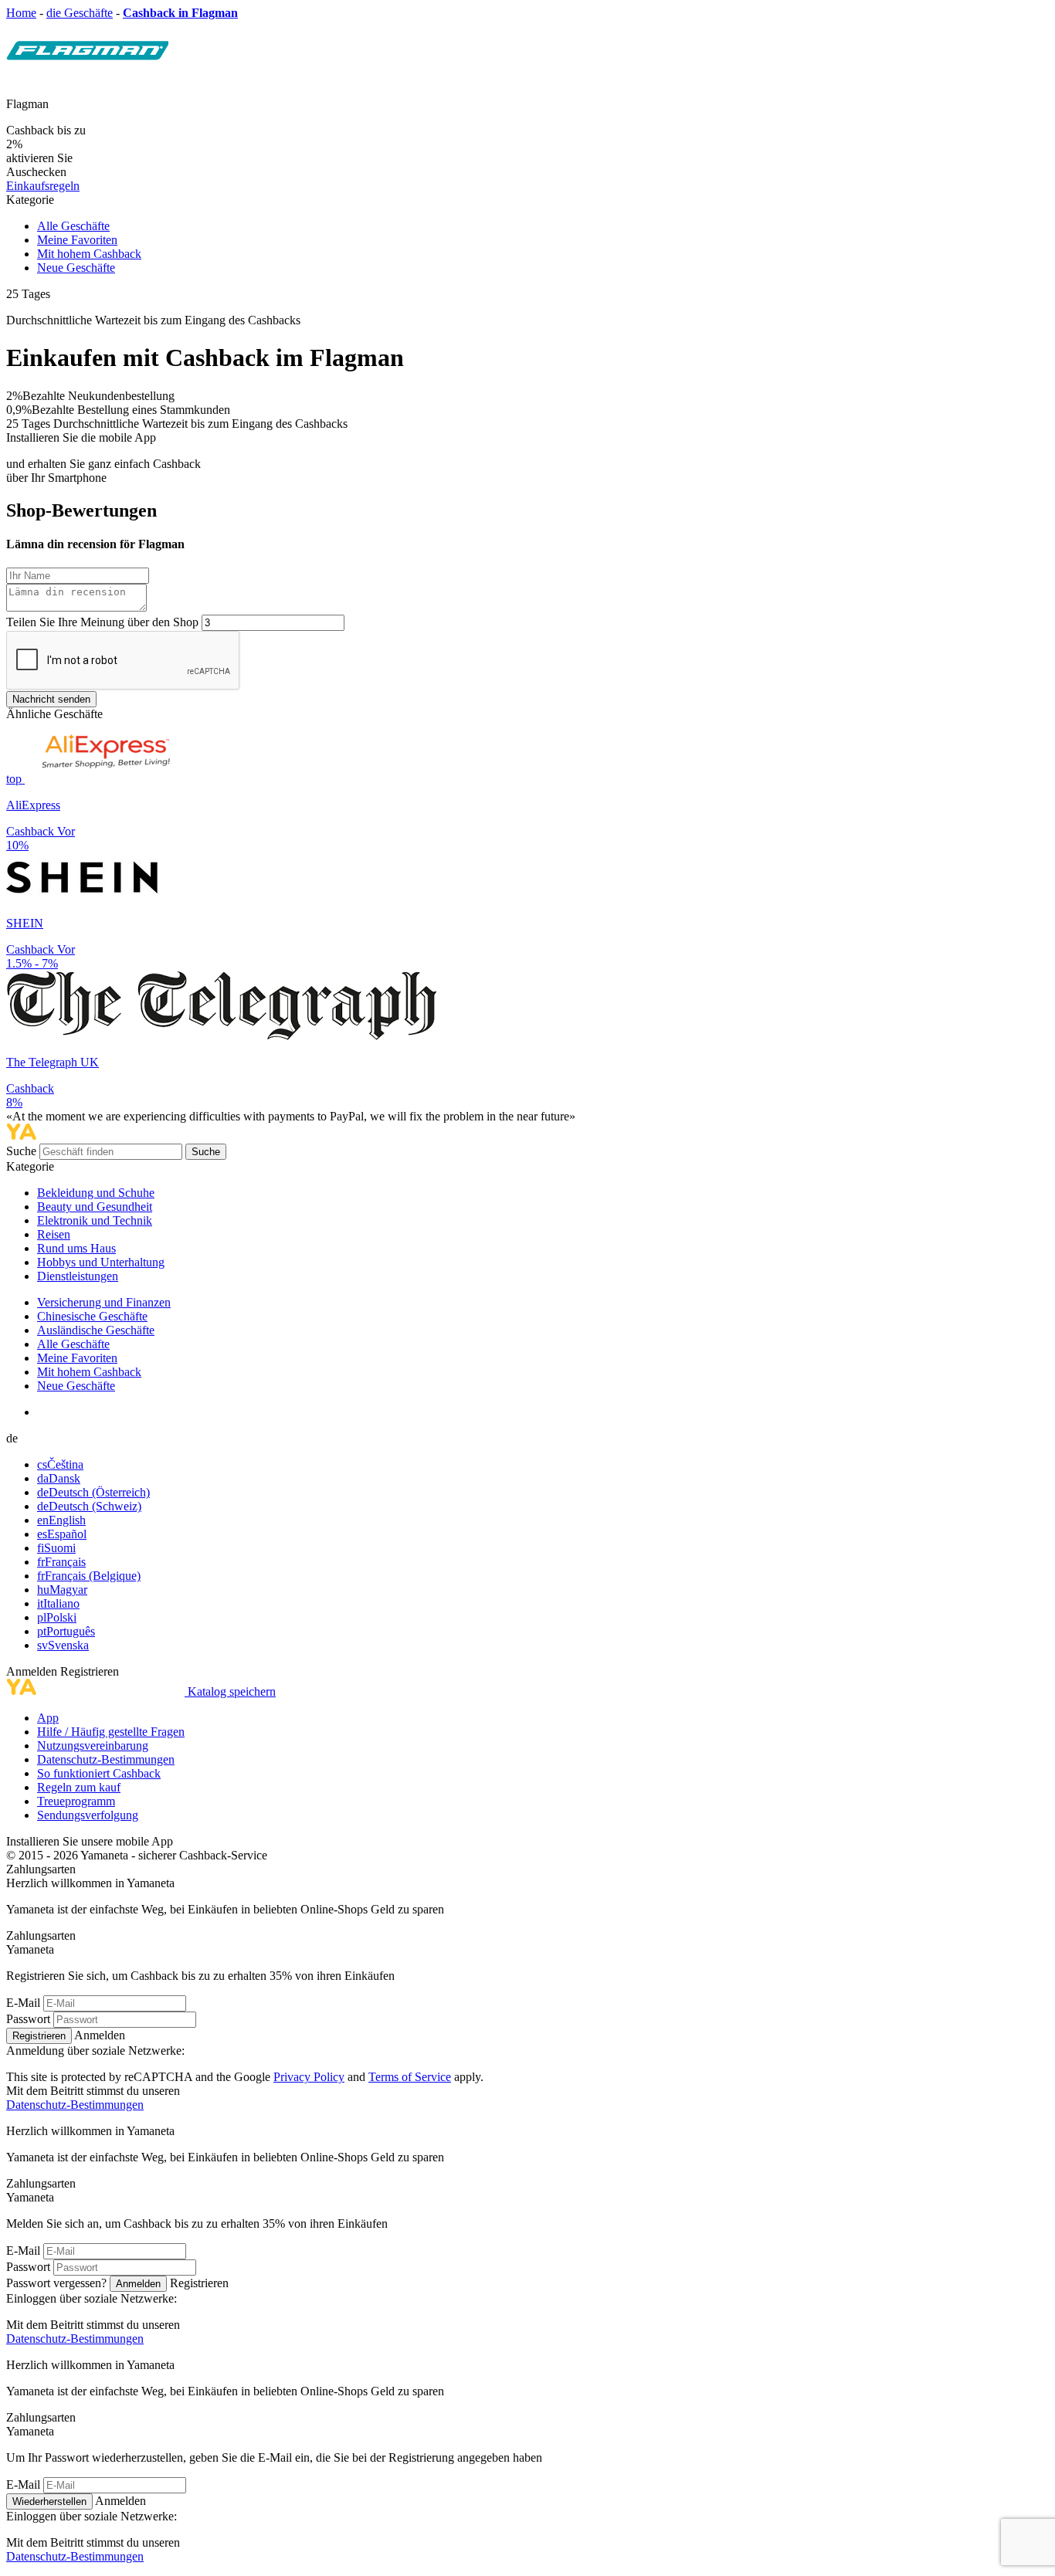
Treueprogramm (76, 1801)
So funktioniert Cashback (99, 1773)
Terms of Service (410, 2077)
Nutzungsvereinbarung (93, 1746)
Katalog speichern (232, 1691)
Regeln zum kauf (79, 1787)
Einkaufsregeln (43, 186)
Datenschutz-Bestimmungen (106, 1759)
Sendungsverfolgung (88, 1815)
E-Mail (23, 2003)
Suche (23, 1151)
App (48, 1718)
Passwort (28, 2019)
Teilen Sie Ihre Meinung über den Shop (102, 622)
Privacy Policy (309, 2077)
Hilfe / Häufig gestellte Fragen (111, 1732)
